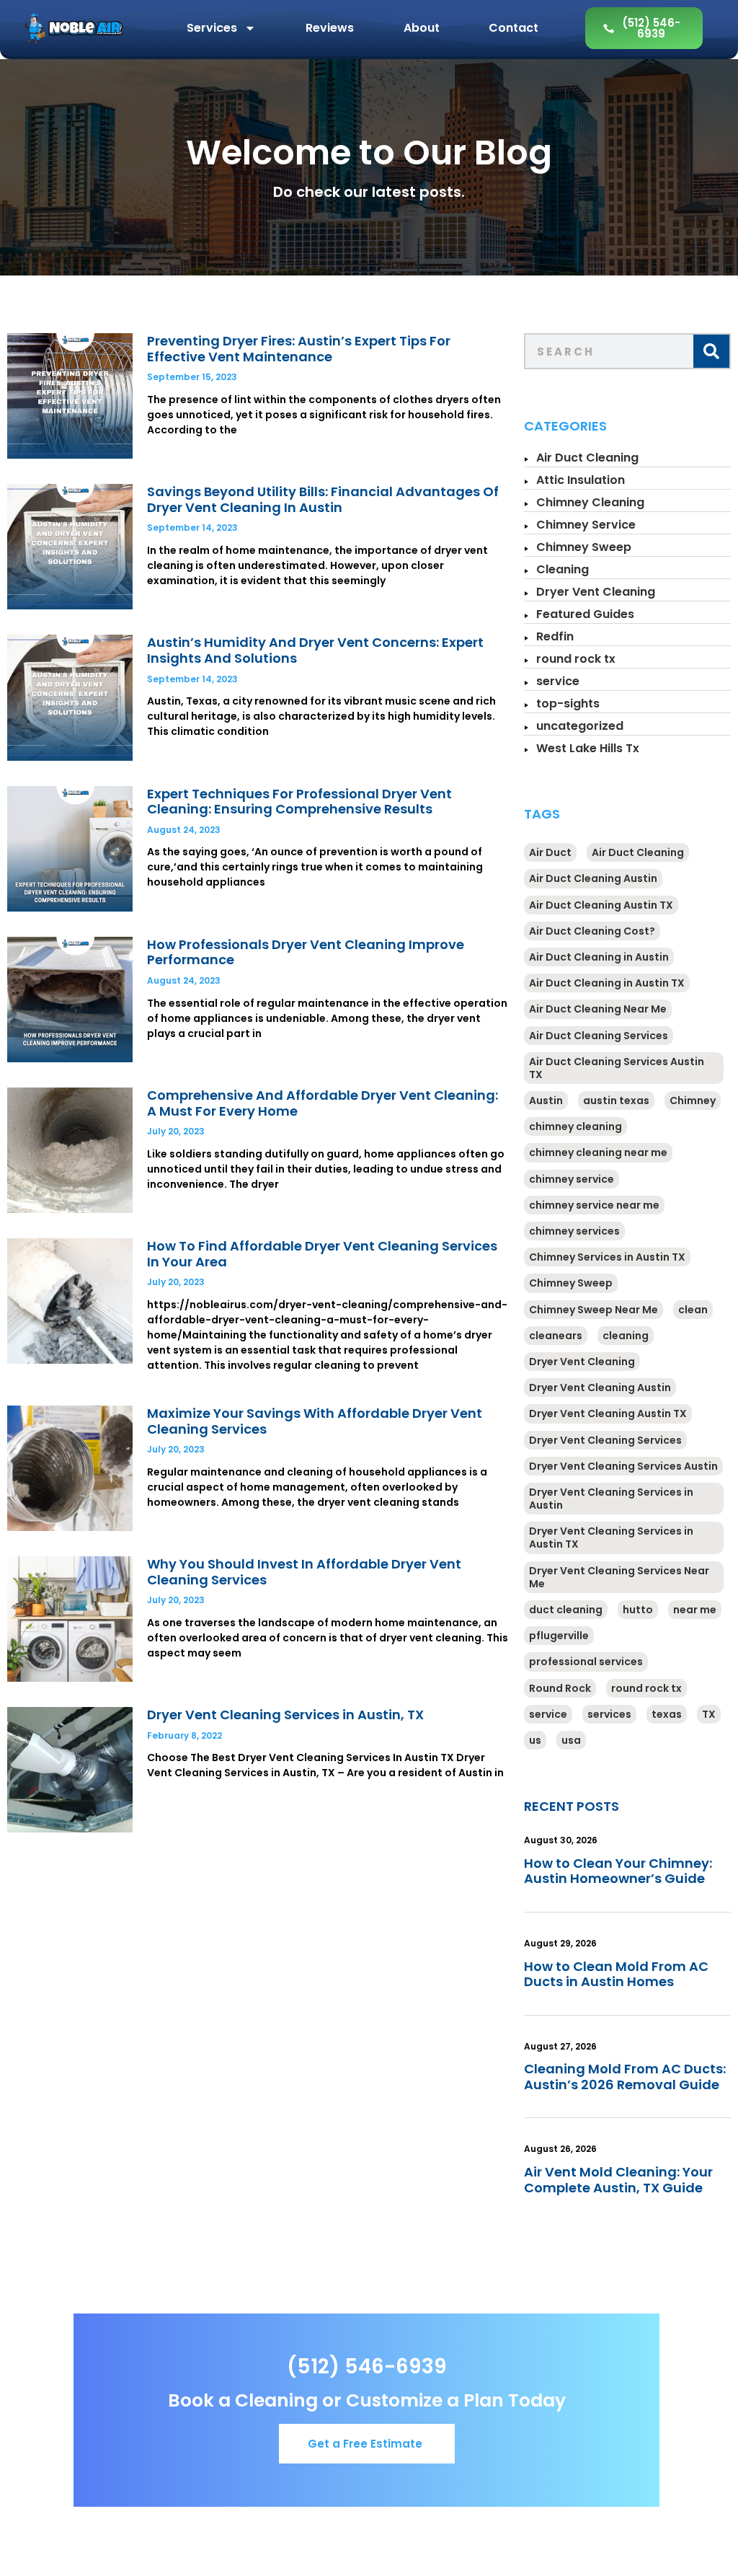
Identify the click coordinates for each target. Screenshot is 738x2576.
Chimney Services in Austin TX (607, 1257)
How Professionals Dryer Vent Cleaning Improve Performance (306, 952)
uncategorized (580, 726)
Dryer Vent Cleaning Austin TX (608, 1413)
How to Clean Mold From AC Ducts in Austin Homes (616, 1974)
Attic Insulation (581, 480)
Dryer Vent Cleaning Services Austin (623, 1466)
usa (571, 1740)
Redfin (555, 636)
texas (667, 1714)
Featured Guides (585, 614)
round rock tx (576, 659)
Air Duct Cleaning (587, 458)
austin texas (616, 1100)
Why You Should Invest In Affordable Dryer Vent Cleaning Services (304, 1572)
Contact (514, 28)
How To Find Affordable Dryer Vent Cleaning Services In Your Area (322, 1254)
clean (693, 1310)
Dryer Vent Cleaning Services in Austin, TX (285, 1715)
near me (695, 1610)
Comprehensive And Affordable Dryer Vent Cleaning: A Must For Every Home (323, 1103)
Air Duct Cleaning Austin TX (601, 905)
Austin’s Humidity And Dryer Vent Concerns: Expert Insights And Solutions (315, 650)
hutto (638, 1610)
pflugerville (559, 1636)
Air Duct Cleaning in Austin (599, 957)
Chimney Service (586, 525)
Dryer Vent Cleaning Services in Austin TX (611, 1538)
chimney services (574, 1231)
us (535, 1740)
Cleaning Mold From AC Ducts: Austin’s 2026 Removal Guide (625, 2077)
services (609, 1714)
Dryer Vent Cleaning (596, 592)
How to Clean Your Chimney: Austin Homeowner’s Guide (618, 1871)
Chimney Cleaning (590, 502)
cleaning (626, 1336)
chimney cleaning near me (598, 1152)
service (558, 681)
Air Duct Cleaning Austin (593, 878)
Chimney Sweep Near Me (593, 1310)
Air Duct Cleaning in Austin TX (607, 983)
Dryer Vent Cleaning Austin (600, 1388)
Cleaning (563, 569)
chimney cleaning (575, 1126)
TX (709, 1714)
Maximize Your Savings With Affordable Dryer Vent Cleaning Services (315, 1421)
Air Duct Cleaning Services (599, 1036)
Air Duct (550, 852)
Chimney (693, 1100)
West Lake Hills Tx (588, 748)
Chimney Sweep (584, 547)
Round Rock (560, 1688)
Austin (546, 1100)
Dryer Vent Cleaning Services (605, 1440)
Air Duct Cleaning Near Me (598, 1009)
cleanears (556, 1336)
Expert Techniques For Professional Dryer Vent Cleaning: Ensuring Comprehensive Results (299, 802)
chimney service (572, 1179)
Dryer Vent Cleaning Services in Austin (611, 1499)
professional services (586, 1662)
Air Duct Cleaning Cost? (592, 931)
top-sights (568, 703)
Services (212, 28)
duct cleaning (566, 1610)
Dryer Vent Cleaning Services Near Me (619, 1577)
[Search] (711, 351)
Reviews (330, 28)
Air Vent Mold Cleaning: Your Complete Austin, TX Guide (618, 2180)
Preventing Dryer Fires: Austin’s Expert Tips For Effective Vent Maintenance (299, 349)
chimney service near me (594, 1205)
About (422, 28)
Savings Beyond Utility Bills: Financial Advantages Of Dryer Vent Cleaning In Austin (323, 499)
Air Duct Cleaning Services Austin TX (617, 1068)
